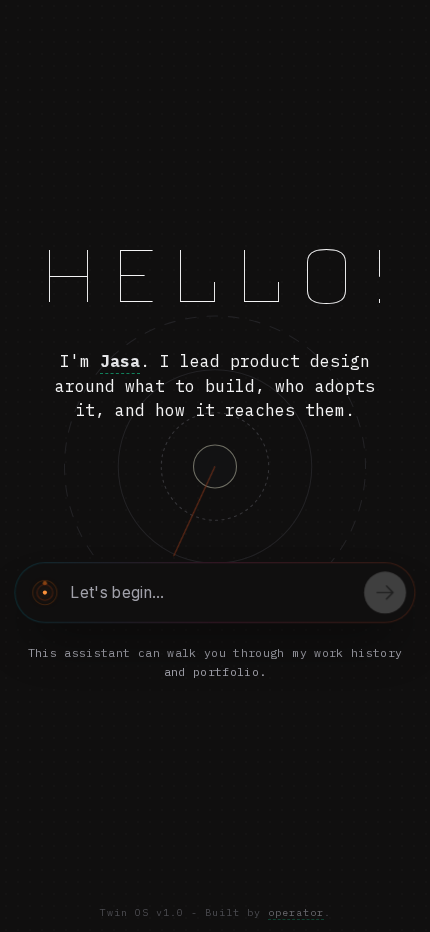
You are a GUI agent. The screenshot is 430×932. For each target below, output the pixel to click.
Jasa (120, 361)
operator (296, 912)
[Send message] (385, 593)
